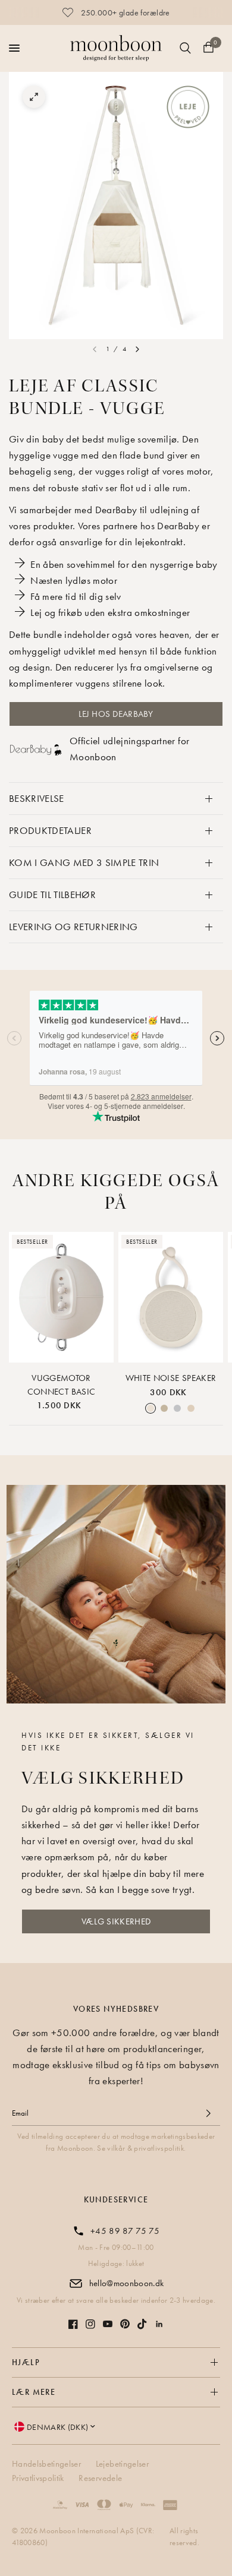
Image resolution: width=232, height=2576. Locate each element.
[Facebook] (73, 2324)
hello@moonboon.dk (127, 2283)
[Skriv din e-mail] (208, 2113)
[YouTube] (108, 2324)
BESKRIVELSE (37, 798)
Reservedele (100, 2478)
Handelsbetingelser (46, 2464)
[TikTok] (142, 2324)
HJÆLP (26, 2362)
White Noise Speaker (171, 1378)
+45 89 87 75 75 (125, 2231)
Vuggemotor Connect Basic (61, 1385)
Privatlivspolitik (38, 2478)
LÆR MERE (34, 2392)
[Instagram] (90, 2324)
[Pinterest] (125, 2324)
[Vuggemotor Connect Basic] (61, 1297)
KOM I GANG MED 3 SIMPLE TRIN (84, 862)
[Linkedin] (159, 2324)
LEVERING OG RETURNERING (73, 927)
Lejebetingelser (122, 2464)
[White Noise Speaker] (171, 1297)
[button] (116, 1921)
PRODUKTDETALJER (50, 830)
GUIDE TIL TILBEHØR (52, 895)
